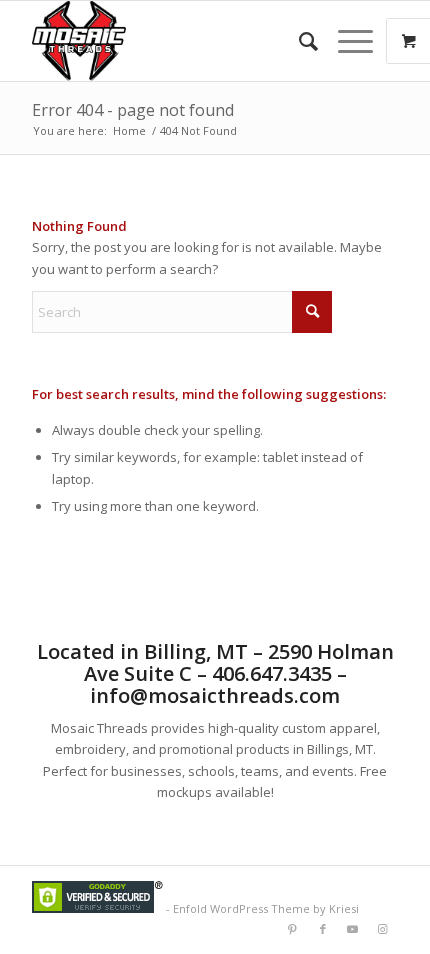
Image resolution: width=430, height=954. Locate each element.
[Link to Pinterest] (293, 929)
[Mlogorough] (178, 41)
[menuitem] (298, 41)
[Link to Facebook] (323, 929)
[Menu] (345, 41)
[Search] (298, 41)
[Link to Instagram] (383, 929)
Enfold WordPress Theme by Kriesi (266, 908)
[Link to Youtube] (353, 929)
